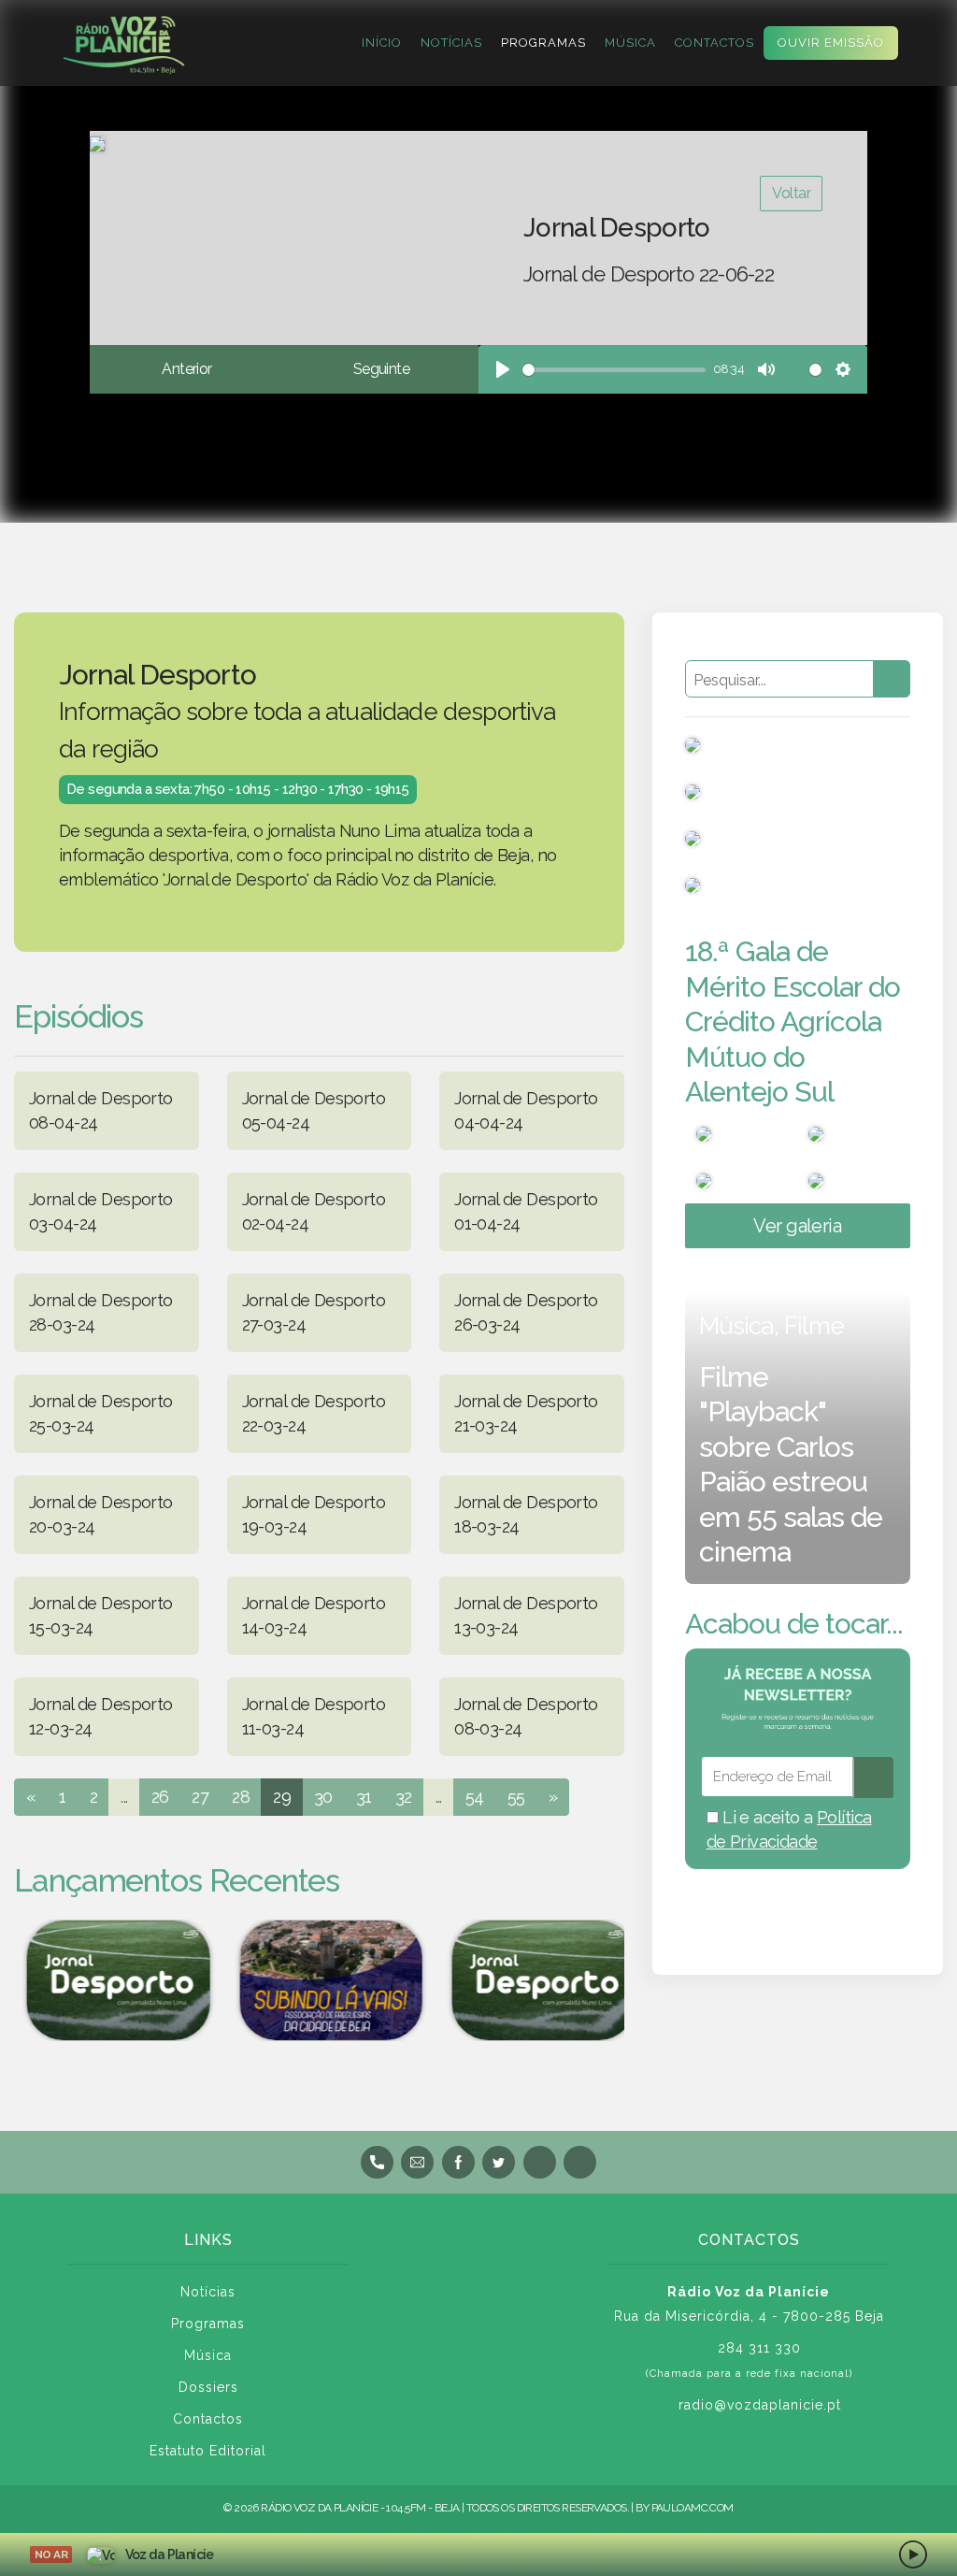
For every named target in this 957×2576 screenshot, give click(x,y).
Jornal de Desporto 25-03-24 (101, 1413)
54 (475, 1797)
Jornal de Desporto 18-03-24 (526, 1514)
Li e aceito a (789, 1829)
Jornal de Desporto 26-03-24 (526, 1312)
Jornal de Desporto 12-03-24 (101, 1716)
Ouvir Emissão (831, 43)
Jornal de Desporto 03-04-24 (101, 1211)
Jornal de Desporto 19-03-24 (314, 1514)
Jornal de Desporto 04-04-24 (526, 1110)
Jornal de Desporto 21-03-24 (526, 1413)
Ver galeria (797, 1226)
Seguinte (381, 369)
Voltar (791, 193)
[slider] (614, 370)
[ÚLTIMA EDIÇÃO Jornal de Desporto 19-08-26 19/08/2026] (109, 1980)
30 (323, 1797)
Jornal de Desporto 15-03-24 (101, 1615)
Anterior (186, 369)
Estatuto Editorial (208, 2451)
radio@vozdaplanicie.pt (760, 2405)
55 (516, 1797)
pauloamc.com (693, 2508)
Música (630, 43)
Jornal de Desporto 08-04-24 (101, 1110)
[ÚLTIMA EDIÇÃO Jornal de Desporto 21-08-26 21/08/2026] (535, 1980)
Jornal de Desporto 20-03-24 (101, 1514)
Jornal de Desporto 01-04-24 (526, 1211)
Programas (543, 43)
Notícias (451, 43)
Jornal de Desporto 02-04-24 (314, 1211)
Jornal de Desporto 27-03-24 (314, 1312)
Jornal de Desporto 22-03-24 (314, 1413)
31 (364, 1797)
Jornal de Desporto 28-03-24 (101, 1312)
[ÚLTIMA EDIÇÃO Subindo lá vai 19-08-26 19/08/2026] (321, 1980)
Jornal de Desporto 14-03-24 (314, 1615)
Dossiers (208, 2387)
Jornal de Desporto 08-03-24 (526, 1716)
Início (382, 43)
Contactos (714, 43)
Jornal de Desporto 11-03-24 (314, 1716)
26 (160, 1797)
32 (404, 1797)
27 (200, 1797)
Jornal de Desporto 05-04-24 (314, 1110)
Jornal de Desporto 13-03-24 (526, 1615)
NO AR (51, 2554)
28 (241, 1797)
